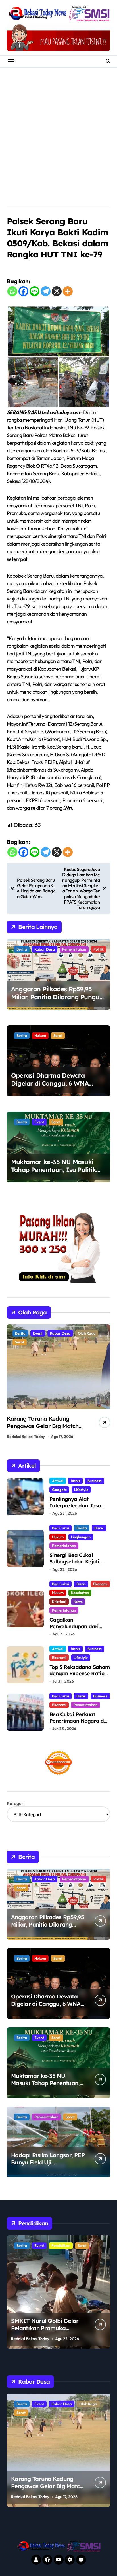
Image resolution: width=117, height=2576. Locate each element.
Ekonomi (100, 1584)
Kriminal (59, 1601)
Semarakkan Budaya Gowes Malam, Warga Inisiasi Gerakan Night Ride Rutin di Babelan (45, 1430)
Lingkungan (81, 1537)
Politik (99, 949)
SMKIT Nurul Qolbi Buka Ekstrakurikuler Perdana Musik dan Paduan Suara (45, 2328)
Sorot (58, 1035)
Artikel (58, 1481)
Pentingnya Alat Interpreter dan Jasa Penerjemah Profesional (78, 1506)
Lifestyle (81, 1490)
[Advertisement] (58, 129)
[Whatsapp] (12, 291)
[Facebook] (23, 291)
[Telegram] (46, 291)
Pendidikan (44, 2245)
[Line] (35, 291)
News (78, 1601)
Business (95, 1481)
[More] (68, 291)
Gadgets (59, 1490)
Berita (22, 949)
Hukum (40, 1035)
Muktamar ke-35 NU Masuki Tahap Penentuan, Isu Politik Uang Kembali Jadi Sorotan (54, 1170)
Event (39, 1122)
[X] (57, 291)
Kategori (16, 1803)
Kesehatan (80, 1593)
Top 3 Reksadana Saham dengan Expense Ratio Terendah (80, 1674)
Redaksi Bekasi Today (26, 1437)
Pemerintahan (74, 949)
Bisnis (75, 1481)
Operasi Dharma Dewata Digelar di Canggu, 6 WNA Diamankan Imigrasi (50, 1084)
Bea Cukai (60, 1528)
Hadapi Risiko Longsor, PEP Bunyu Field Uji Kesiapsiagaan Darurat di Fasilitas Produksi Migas (48, 2166)
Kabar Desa (45, 949)
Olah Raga (42, 1333)
